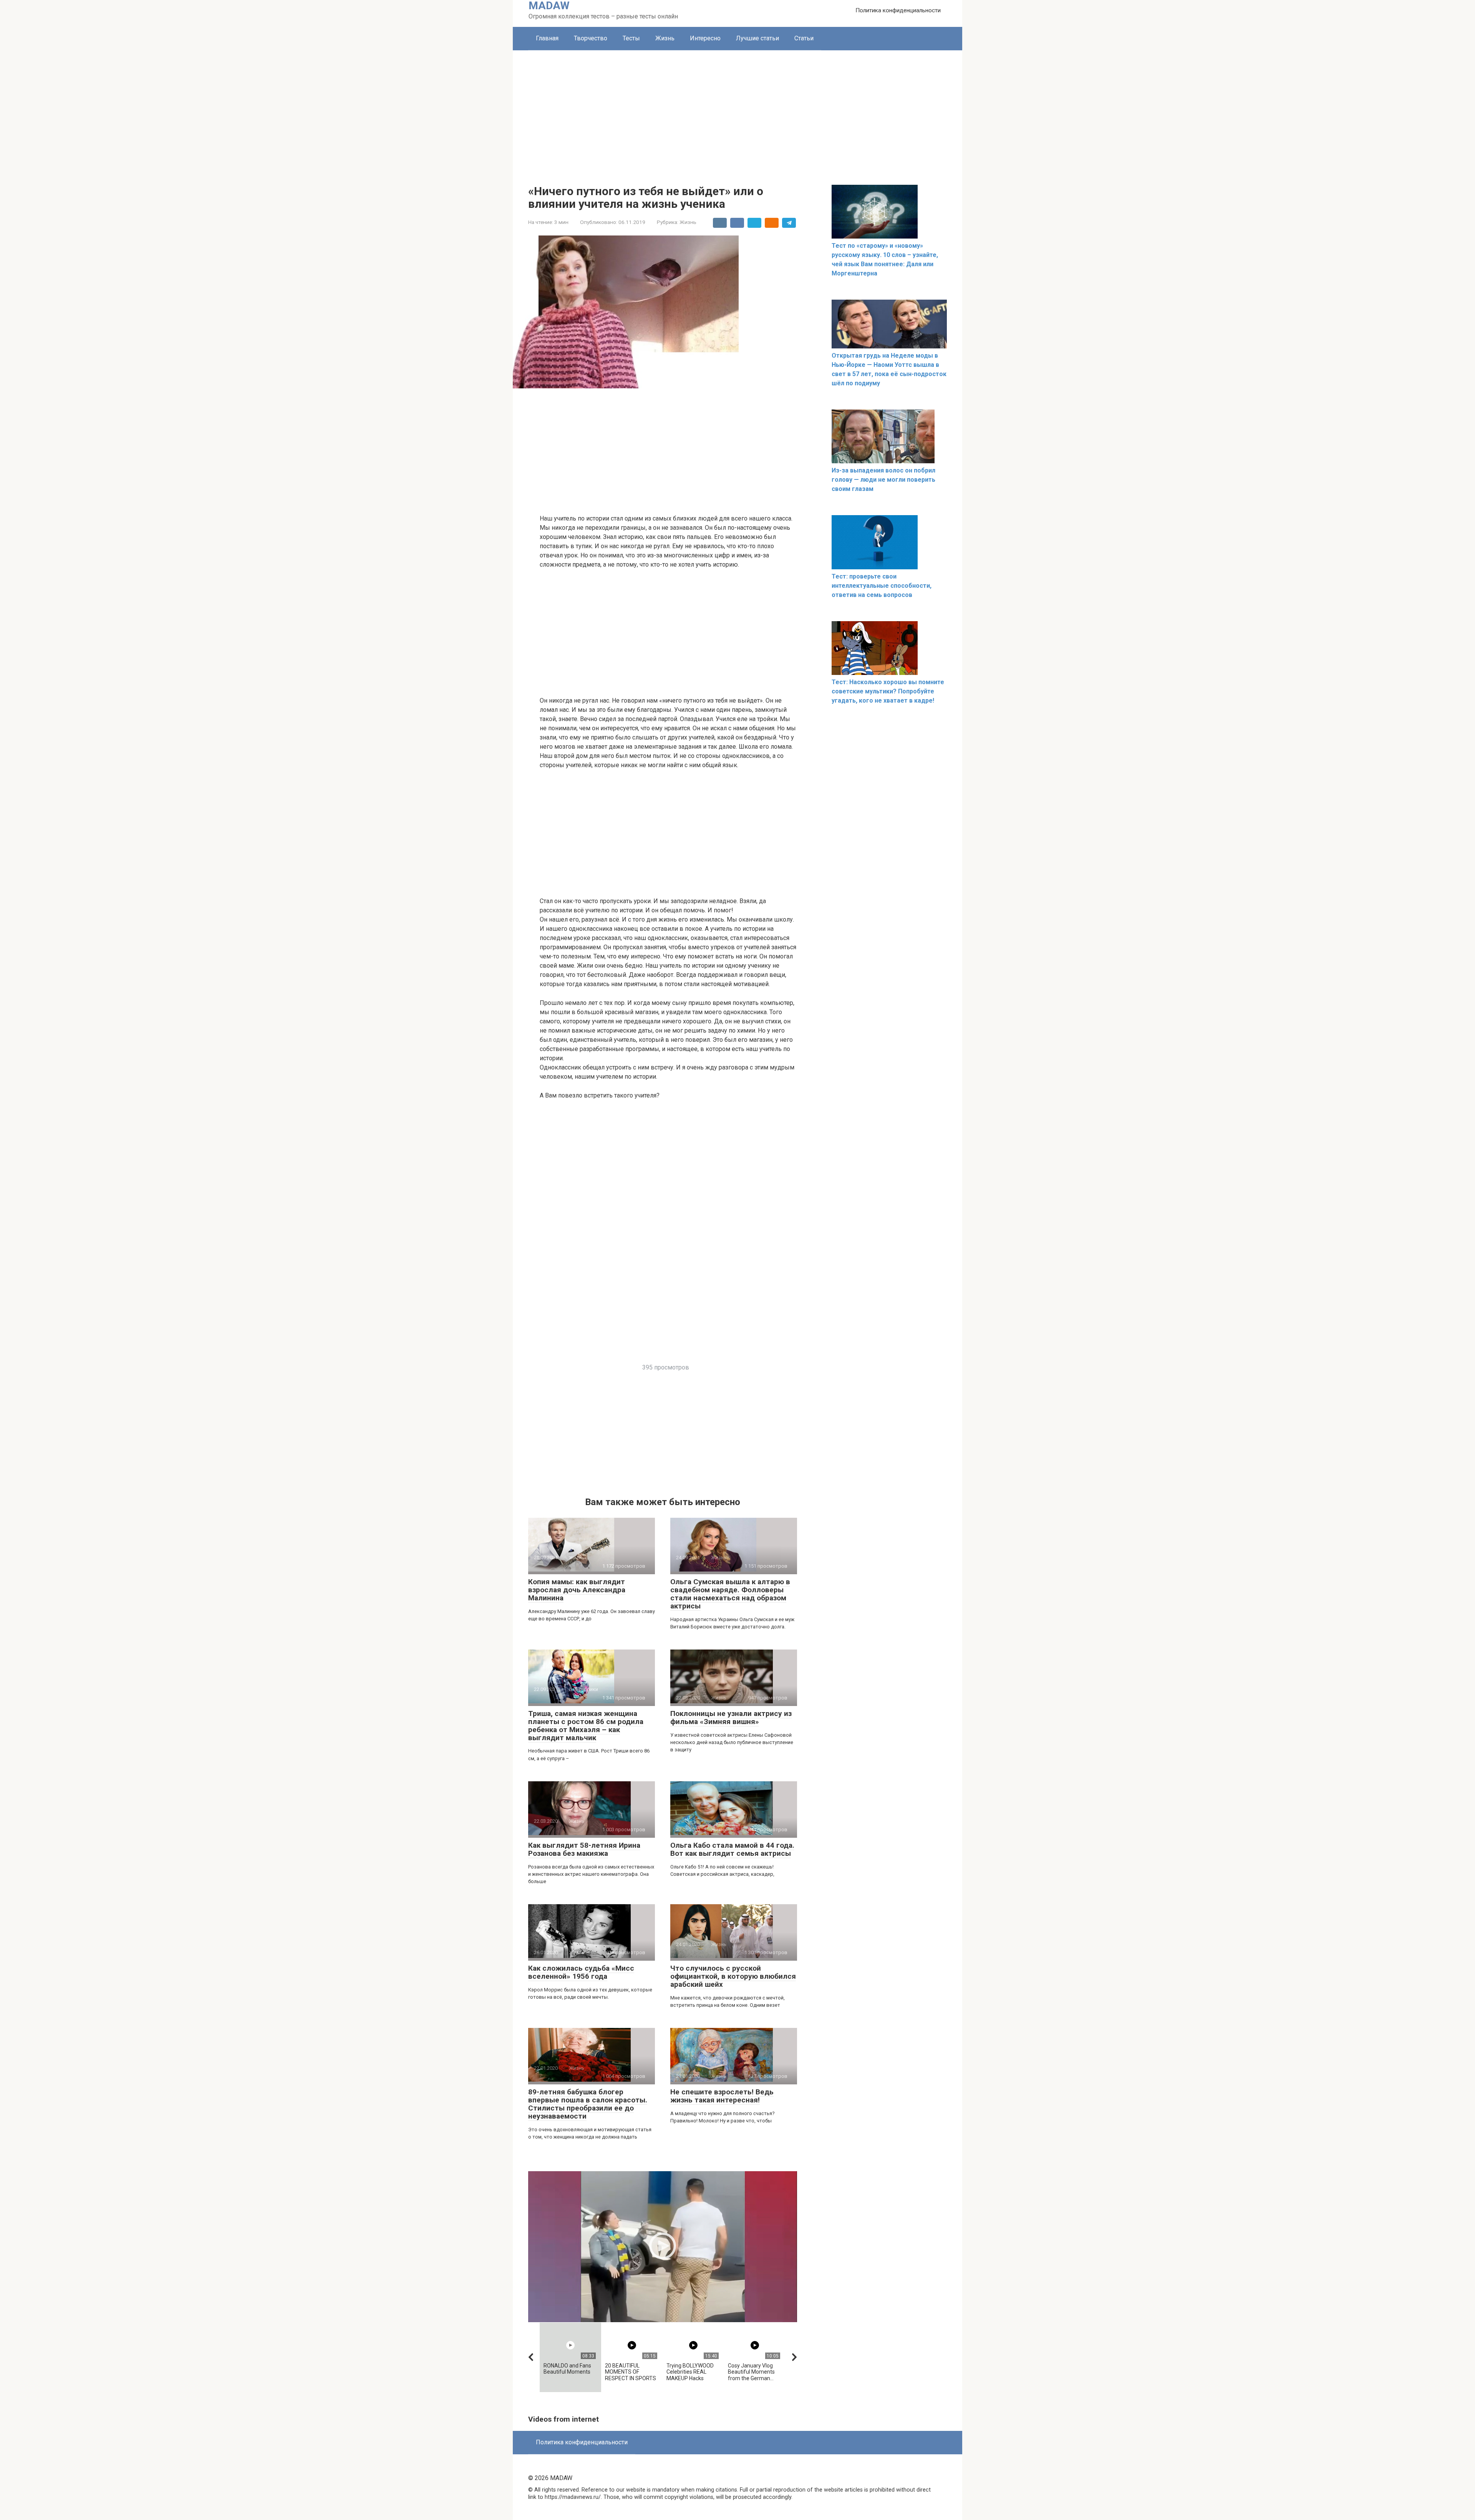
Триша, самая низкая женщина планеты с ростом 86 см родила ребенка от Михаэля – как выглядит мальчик (586, 1726)
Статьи (804, 38)
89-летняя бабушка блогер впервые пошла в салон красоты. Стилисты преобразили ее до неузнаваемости (588, 2104)
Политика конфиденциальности (898, 10)
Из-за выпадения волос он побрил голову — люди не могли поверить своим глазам (883, 480)
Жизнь (665, 38)
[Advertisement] (737, 108)
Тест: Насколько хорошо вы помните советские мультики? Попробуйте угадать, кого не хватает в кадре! (888, 691)
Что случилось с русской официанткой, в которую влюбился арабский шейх (733, 1976)
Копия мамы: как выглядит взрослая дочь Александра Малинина (577, 1590)
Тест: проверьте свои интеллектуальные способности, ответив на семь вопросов (882, 586)
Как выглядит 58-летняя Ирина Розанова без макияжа (584, 1849)
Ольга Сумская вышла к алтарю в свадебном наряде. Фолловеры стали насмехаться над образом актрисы (730, 1594)
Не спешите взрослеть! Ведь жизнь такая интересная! (722, 2096)
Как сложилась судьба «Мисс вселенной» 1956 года (581, 1972)
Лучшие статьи (757, 38)
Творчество (591, 38)
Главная (547, 38)
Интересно (705, 38)
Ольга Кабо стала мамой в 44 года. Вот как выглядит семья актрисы (732, 1849)
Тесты (631, 38)
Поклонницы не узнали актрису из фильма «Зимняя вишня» (731, 1718)
